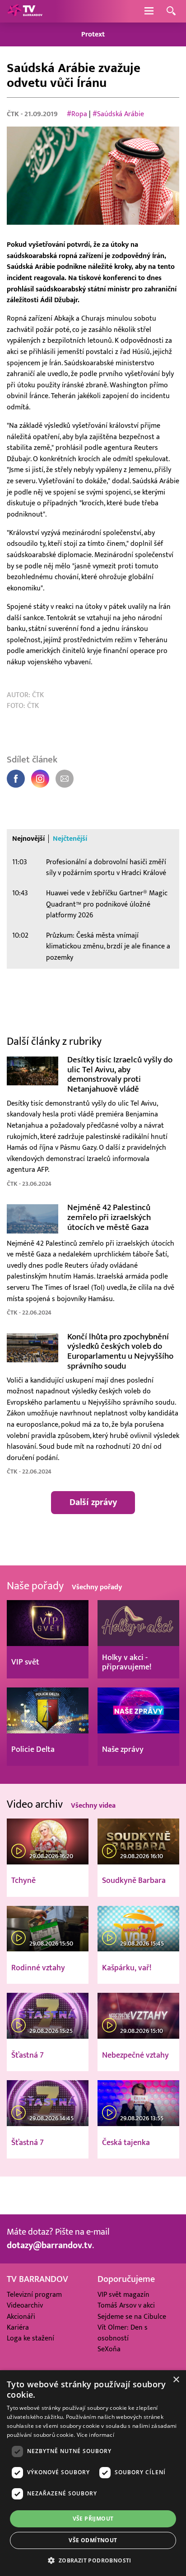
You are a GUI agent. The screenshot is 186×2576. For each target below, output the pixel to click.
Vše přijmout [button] (93, 2519)
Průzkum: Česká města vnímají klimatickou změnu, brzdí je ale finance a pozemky (108, 946)
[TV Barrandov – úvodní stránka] (25, 11)
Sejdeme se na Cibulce (132, 2317)
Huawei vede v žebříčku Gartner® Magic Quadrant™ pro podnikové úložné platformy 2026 (107, 904)
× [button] (176, 2380)
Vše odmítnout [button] (93, 2540)
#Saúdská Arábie (118, 114)
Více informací (95, 2435)
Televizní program (34, 2295)
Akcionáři (21, 2317)
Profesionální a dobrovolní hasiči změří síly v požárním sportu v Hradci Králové (106, 868)
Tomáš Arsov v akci (126, 2305)
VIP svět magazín (123, 2295)
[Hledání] (171, 11)
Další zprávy (93, 1502)
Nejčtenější (70, 839)
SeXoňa (109, 2349)
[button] (93, 2560)
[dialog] (93, 2473)
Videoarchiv (25, 2305)
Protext (93, 34)
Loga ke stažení (30, 2338)
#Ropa (77, 114)
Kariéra (18, 2327)
